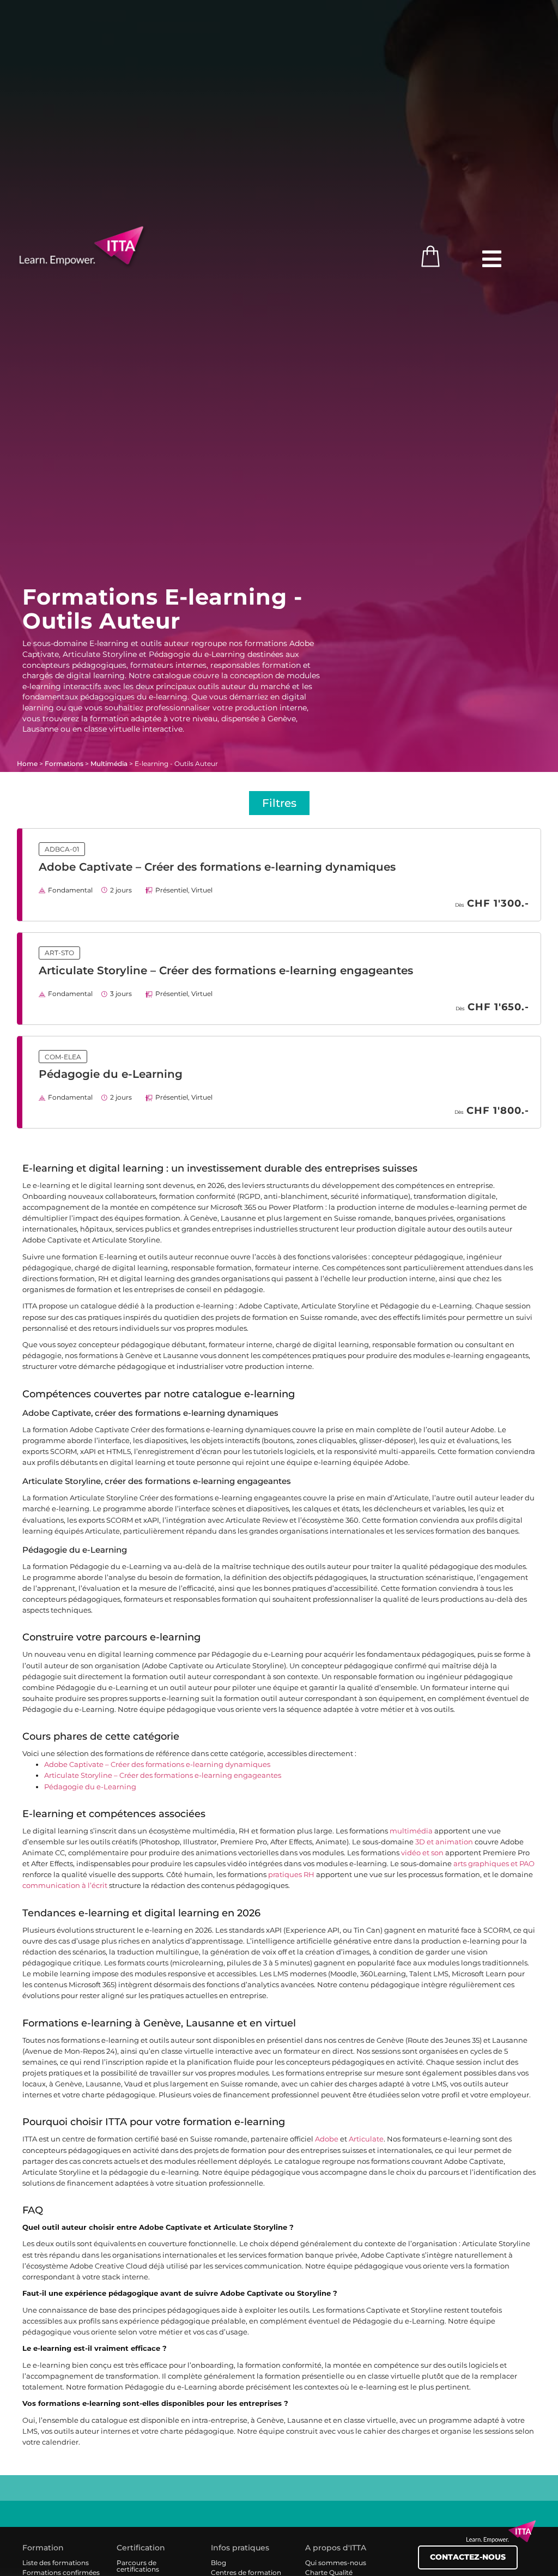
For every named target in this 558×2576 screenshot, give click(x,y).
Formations (64, 764)
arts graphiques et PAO (494, 1864)
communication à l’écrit (65, 1886)
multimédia (411, 1831)
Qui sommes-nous (336, 2563)
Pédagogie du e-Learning (111, 1074)
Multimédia (109, 764)
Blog (219, 2563)
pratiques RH (291, 1875)
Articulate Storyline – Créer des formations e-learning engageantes (226, 970)
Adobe (327, 2139)
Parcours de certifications (138, 2566)
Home (27, 764)
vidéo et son (422, 1853)
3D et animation (444, 1842)
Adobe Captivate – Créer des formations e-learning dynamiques (217, 867)
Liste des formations (56, 2563)
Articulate (366, 2139)
